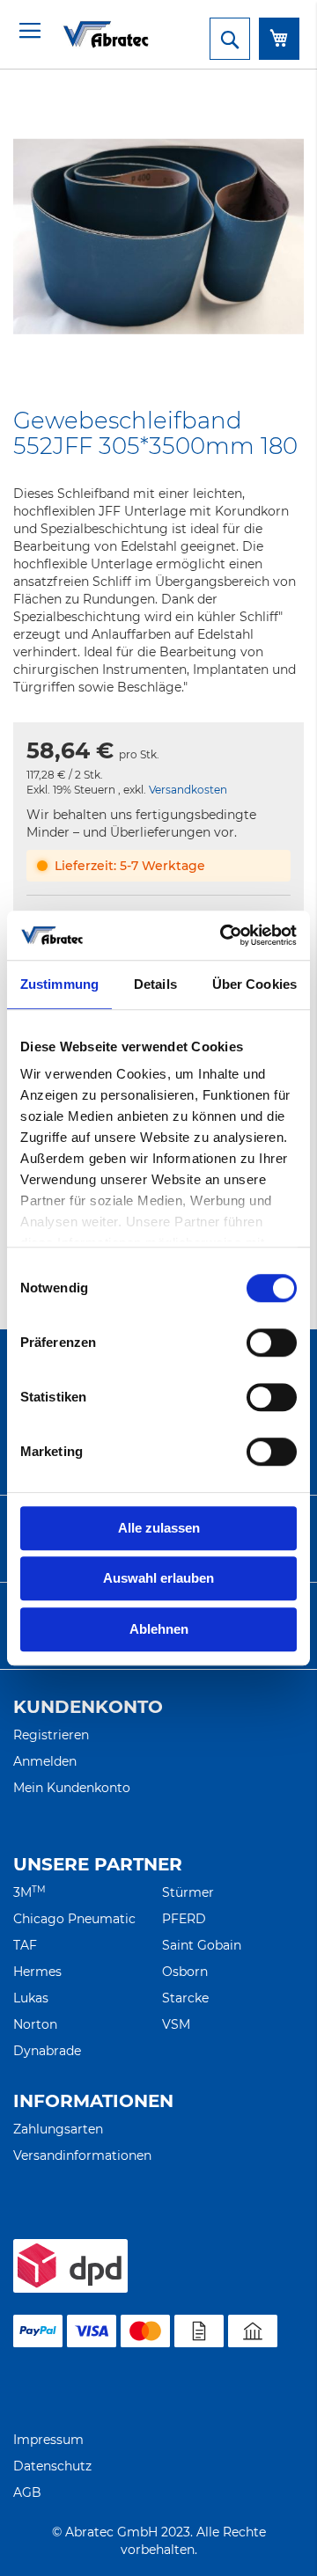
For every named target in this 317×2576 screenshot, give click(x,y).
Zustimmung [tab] (59, 984)
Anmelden (45, 1761)
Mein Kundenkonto (72, 1788)
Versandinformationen (82, 2155)
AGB (27, 2492)
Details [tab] (155, 984)
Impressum (48, 2440)
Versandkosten (188, 790)
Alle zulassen (159, 1528)
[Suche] (230, 39)
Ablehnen (159, 1629)
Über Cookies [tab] (254, 984)
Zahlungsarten (58, 2129)
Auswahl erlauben (158, 1578)
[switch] (272, 1344)
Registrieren (51, 1735)
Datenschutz (52, 2466)
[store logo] (84, 34)
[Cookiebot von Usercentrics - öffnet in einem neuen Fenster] (224, 935)
